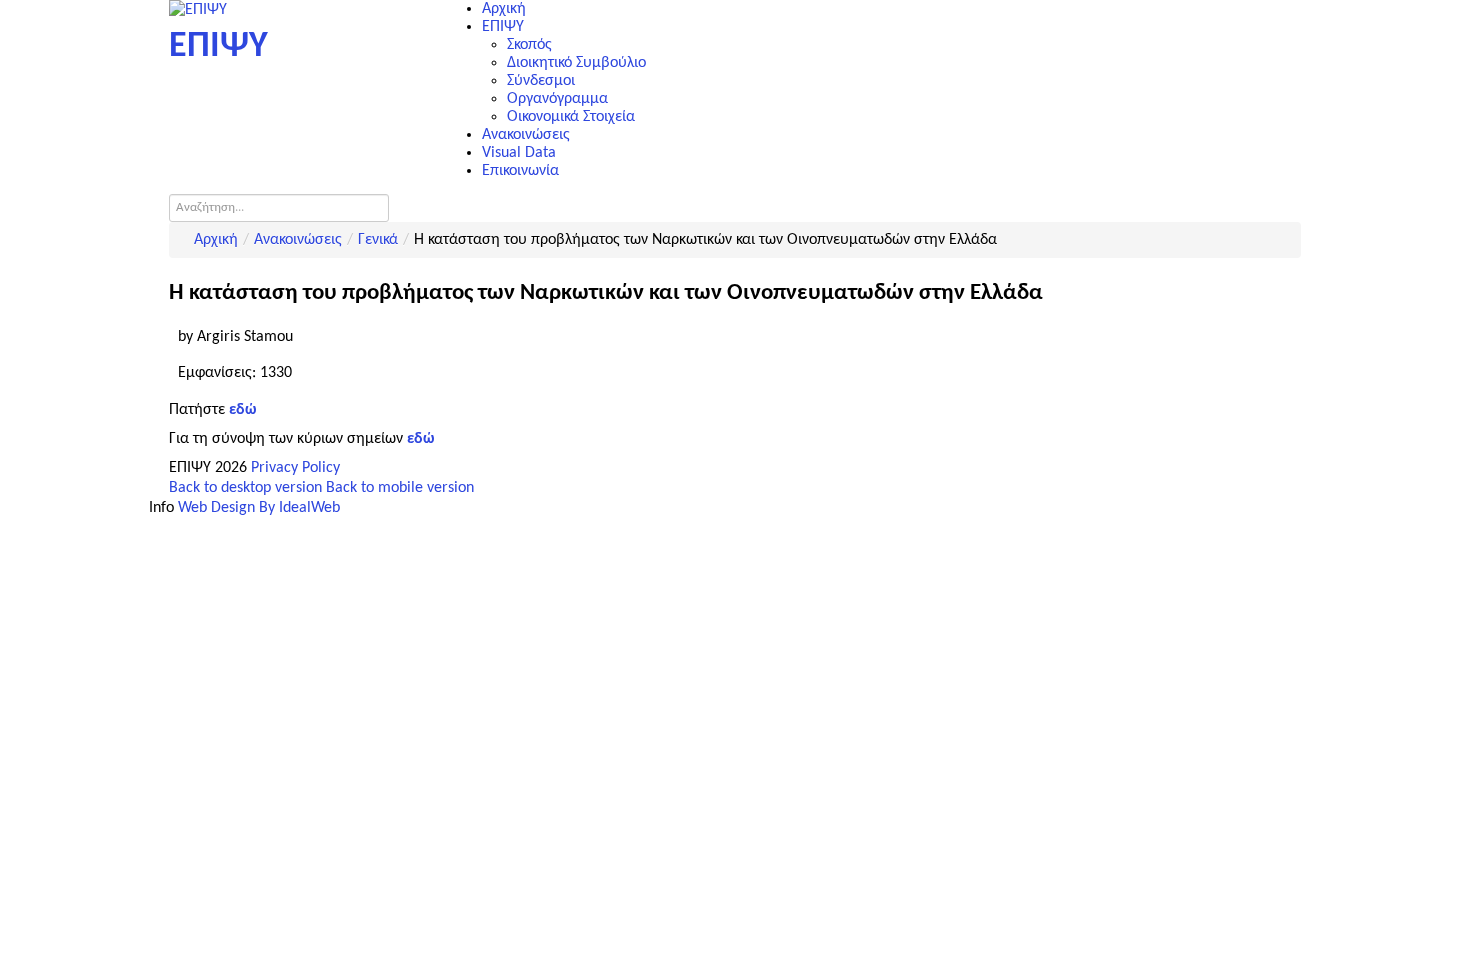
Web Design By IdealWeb (259, 508)
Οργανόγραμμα (557, 99)
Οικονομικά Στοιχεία (571, 117)
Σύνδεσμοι (541, 81)
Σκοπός (529, 45)
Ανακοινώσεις (526, 135)
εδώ (420, 439)
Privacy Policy (295, 468)
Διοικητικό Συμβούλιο (576, 63)
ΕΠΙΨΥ (503, 27)
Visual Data (519, 153)
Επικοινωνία (520, 171)
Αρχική (504, 9)
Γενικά (378, 240)
